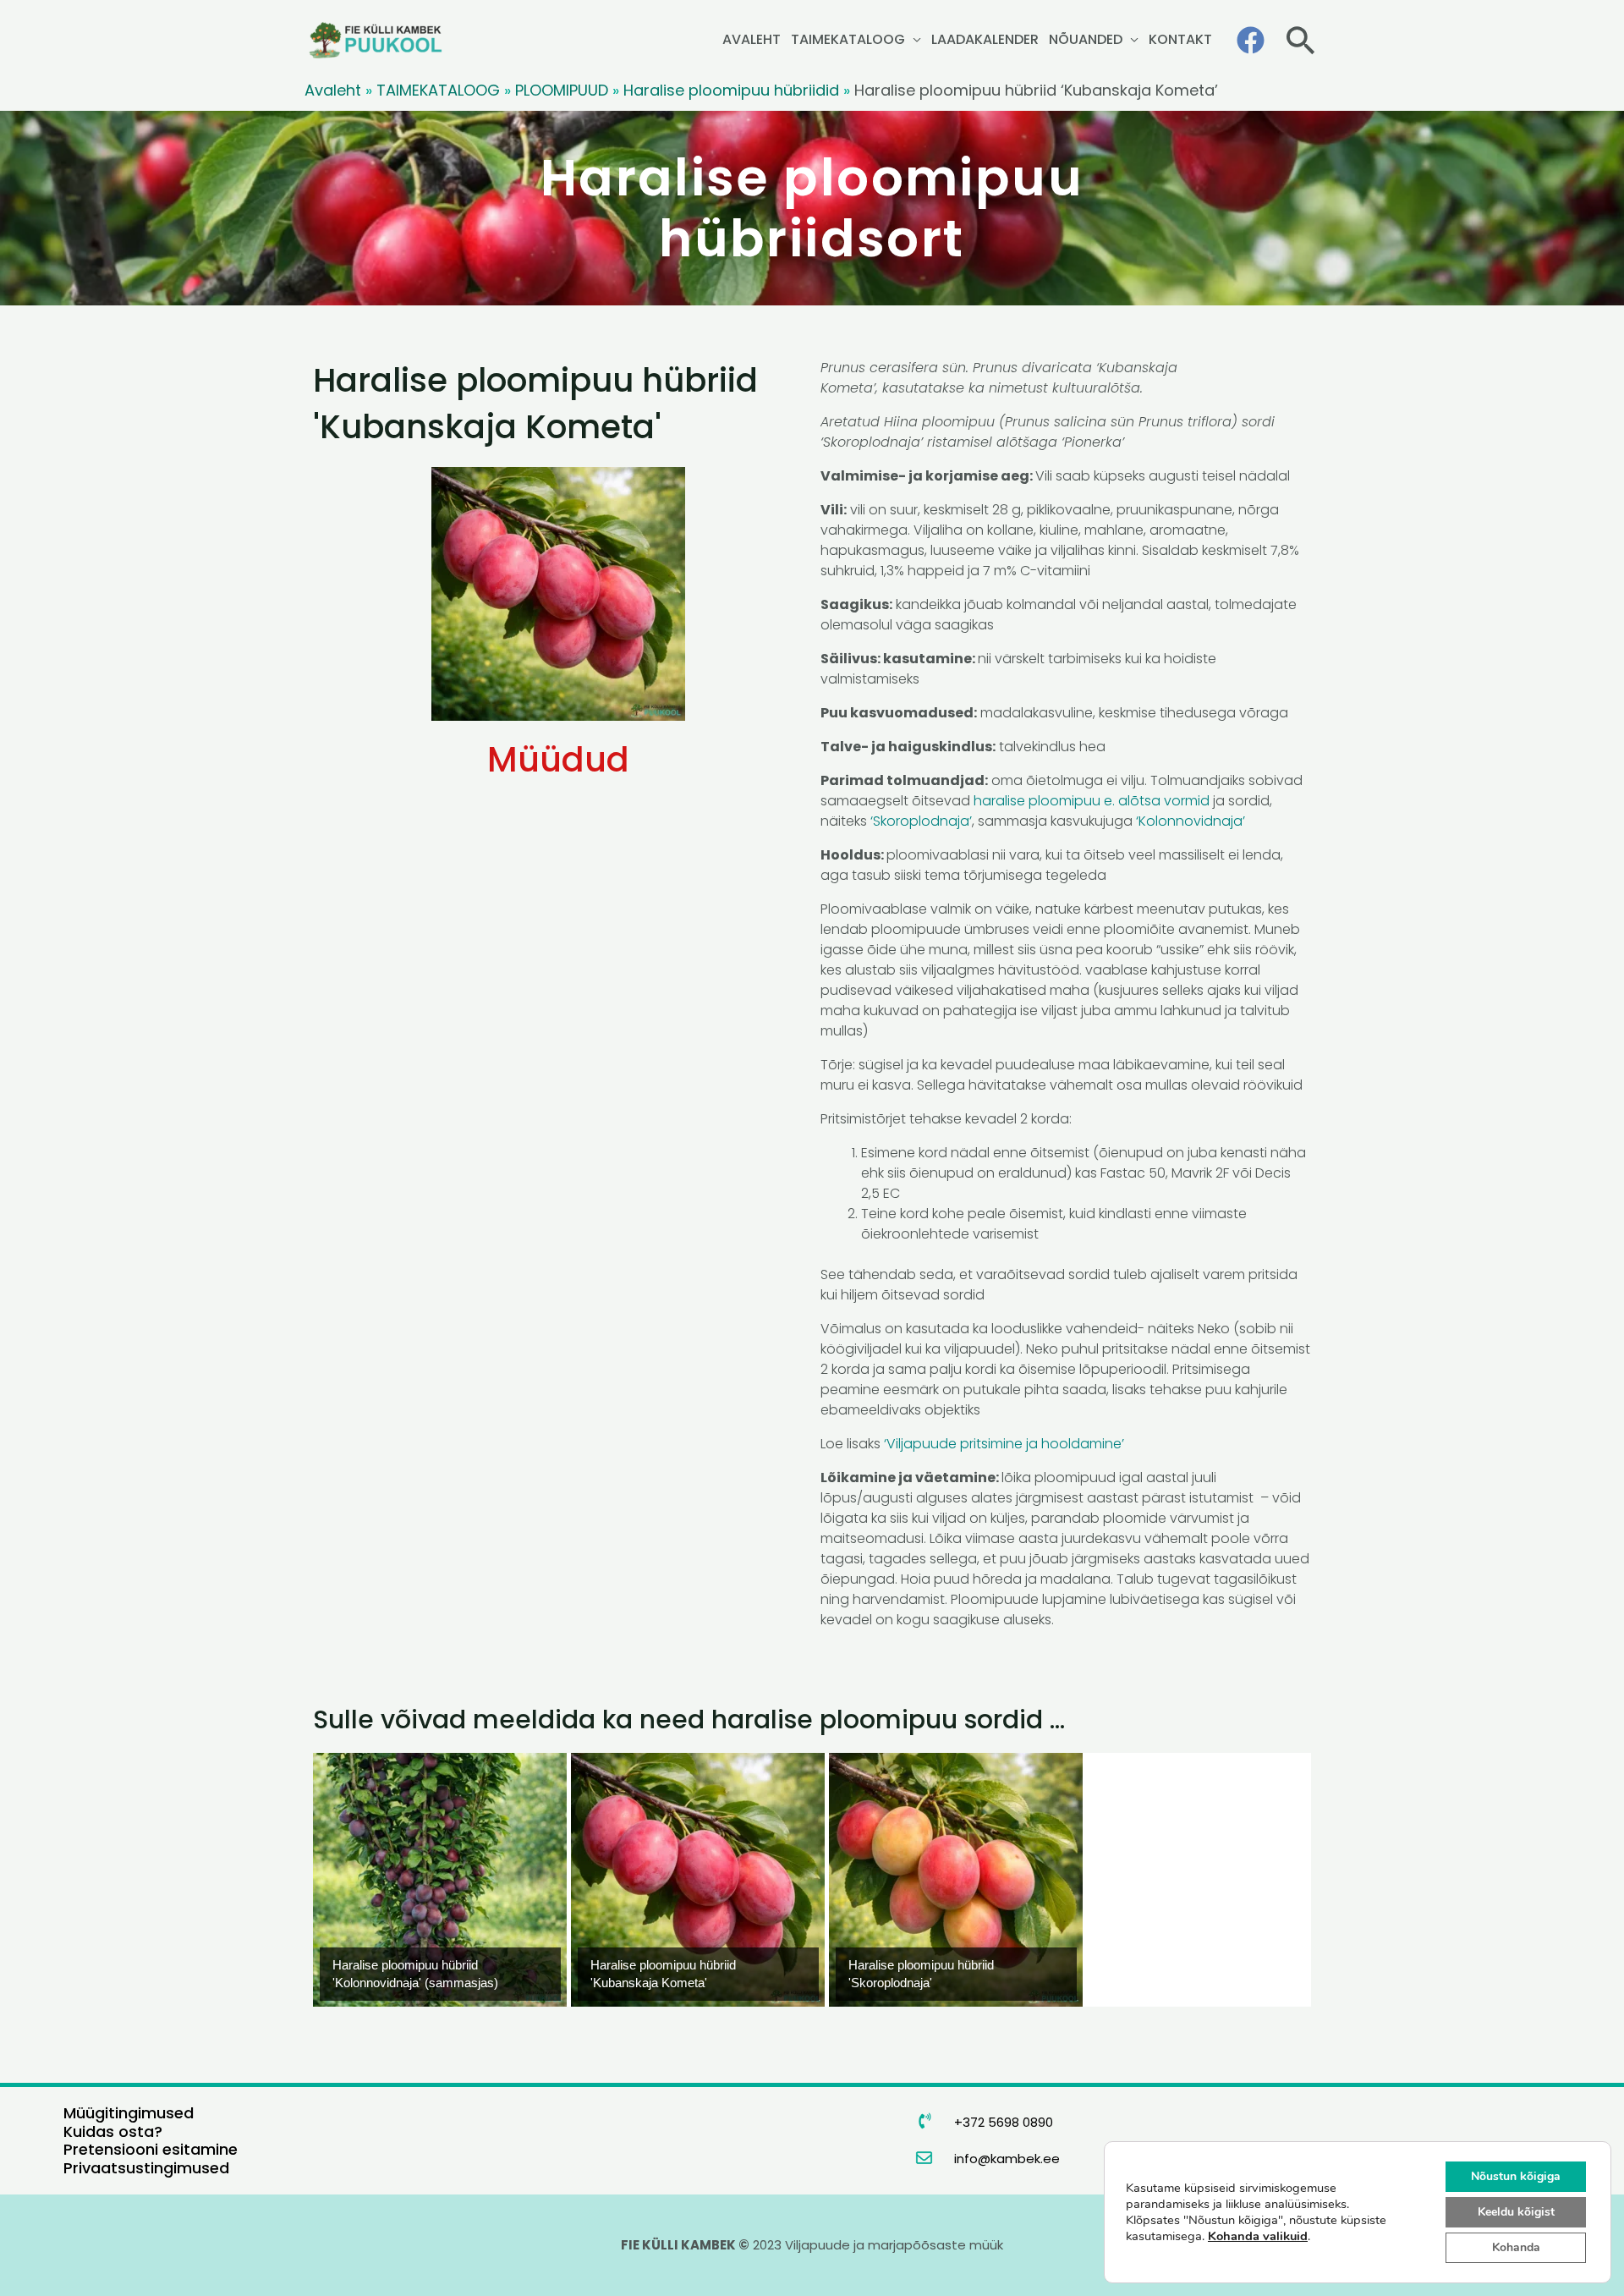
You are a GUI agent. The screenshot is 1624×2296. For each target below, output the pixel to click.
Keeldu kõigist (1516, 2212)
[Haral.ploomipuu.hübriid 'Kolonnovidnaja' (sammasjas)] (440, 1880)
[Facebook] (1251, 40)
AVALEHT (752, 39)
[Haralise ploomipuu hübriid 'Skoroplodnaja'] (956, 1880)
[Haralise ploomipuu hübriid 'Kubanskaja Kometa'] (698, 1880)
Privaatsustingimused (146, 2168)
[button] (1300, 40)
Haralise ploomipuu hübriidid (731, 90)
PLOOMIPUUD (562, 90)
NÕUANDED (1086, 39)
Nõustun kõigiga (1516, 2176)
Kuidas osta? (113, 2131)
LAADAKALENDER (985, 39)
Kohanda (1516, 2247)
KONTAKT (1180, 39)
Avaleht (333, 90)
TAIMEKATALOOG (848, 39)
